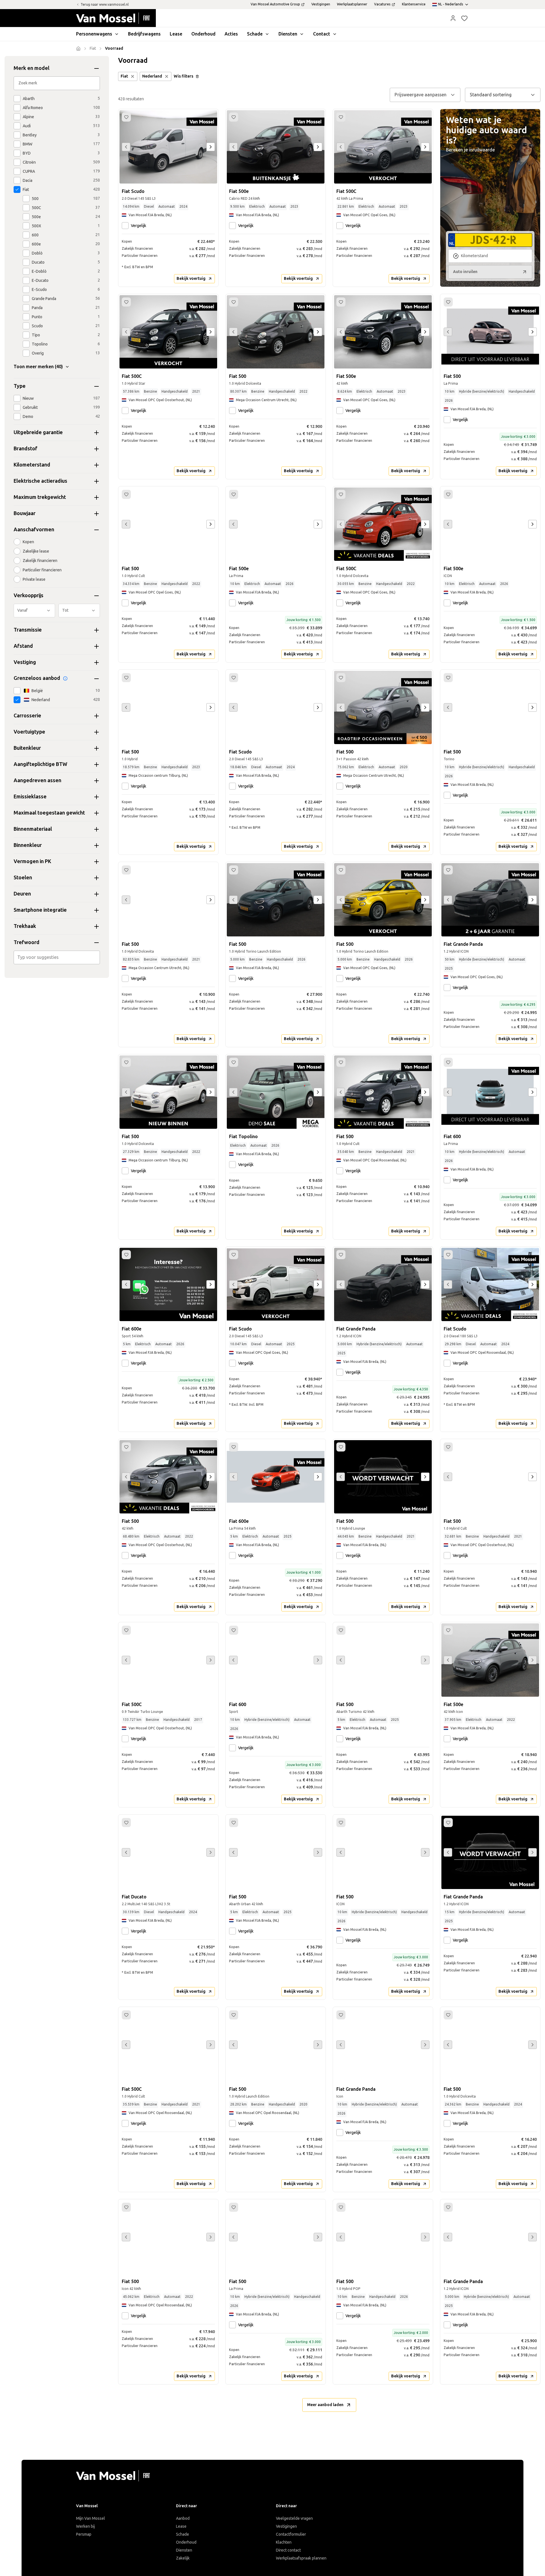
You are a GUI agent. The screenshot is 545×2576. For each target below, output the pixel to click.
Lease (181, 2526)
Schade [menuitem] (255, 34)
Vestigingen (286, 2526)
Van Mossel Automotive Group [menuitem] (275, 4)
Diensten (184, 2550)
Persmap (84, 2534)
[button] (453, 18)
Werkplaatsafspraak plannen (301, 2558)
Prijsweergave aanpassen (421, 95)
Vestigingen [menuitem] (321, 4)
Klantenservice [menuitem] (414, 4)
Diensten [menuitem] (288, 34)
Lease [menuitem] (176, 34)
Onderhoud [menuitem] (203, 34)
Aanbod (183, 2518)
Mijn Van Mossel (91, 2518)
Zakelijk (183, 2558)
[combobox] (57, 957)
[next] (211, 147)
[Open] (98, 957)
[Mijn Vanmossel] (453, 18)
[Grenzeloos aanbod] (65, 678)
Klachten (284, 2542)
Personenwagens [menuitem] (94, 34)
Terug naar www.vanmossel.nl (105, 5)
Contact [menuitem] (322, 34)
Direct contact (288, 2550)
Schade (183, 2534)
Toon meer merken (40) (38, 367)
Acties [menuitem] (231, 34)
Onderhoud (186, 2542)
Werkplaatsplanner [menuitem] (352, 4)
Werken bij (85, 2526)
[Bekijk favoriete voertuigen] (464, 18)
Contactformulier (291, 2534)
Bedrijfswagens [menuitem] (144, 34)
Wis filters (184, 76)
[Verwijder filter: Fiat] (133, 76)
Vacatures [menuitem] (382, 4)
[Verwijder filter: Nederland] (167, 76)
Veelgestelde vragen (294, 2518)
